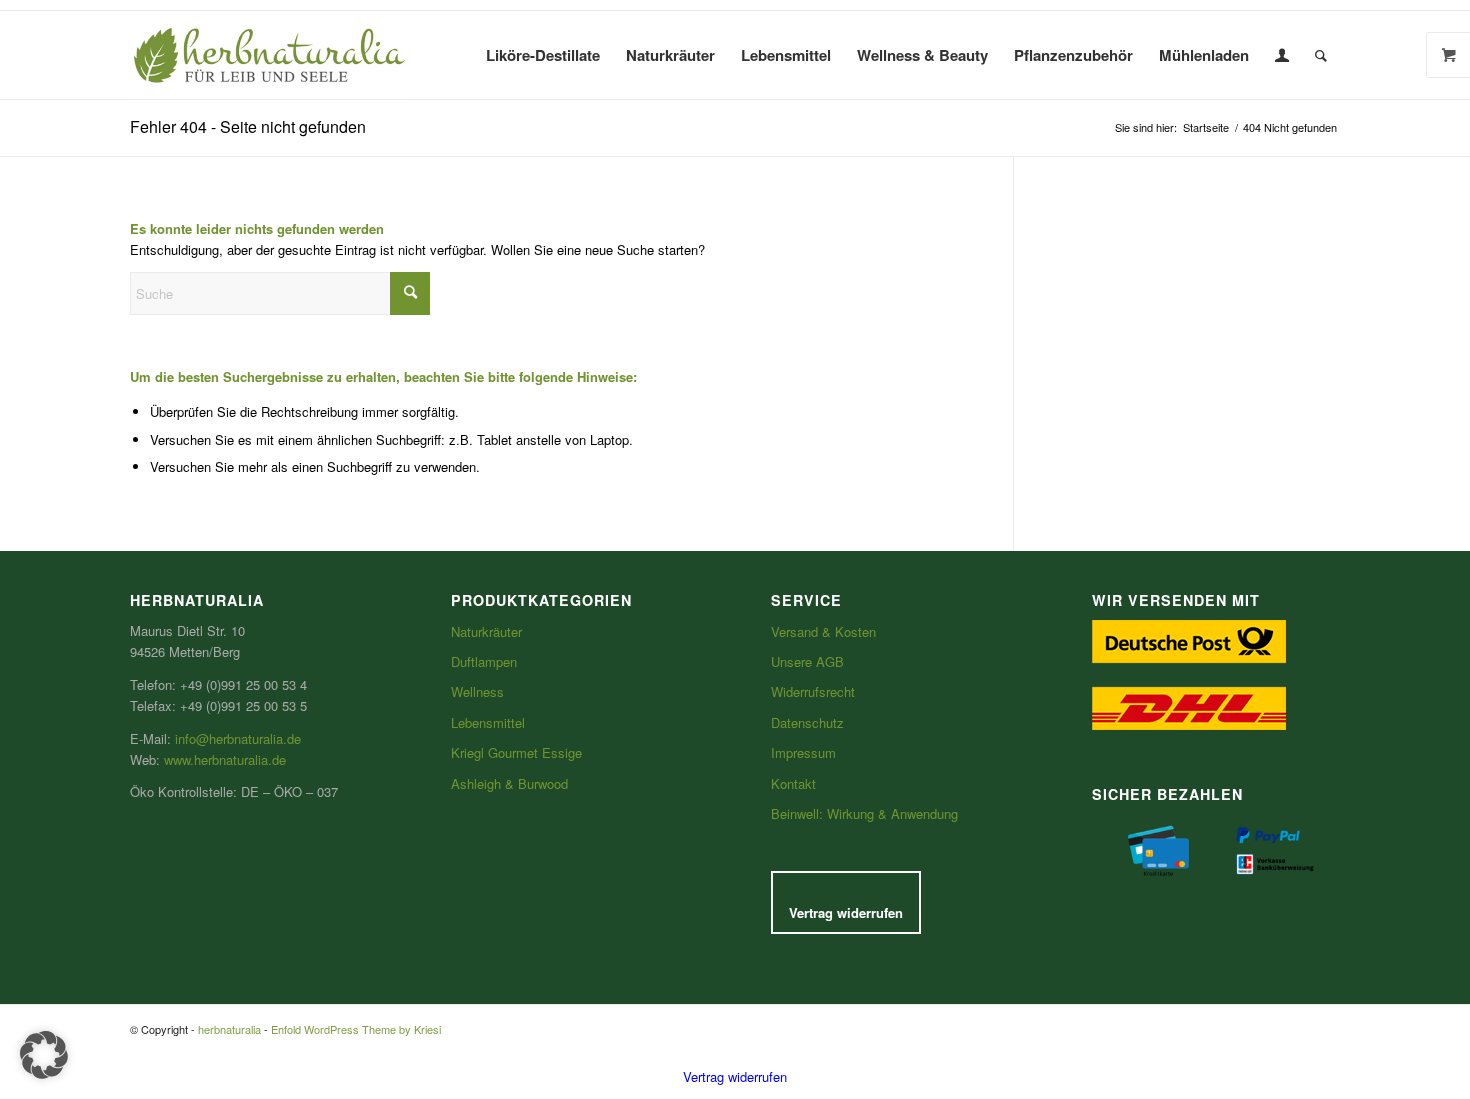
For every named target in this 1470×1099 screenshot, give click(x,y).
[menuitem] (543, 55)
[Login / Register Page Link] (1282, 55)
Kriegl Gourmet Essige (516, 752)
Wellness (477, 691)
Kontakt (793, 783)
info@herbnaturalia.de (238, 738)
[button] (44, 1055)
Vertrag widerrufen (846, 912)
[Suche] (1321, 55)
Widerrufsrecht (813, 691)
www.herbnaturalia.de (225, 759)
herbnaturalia (229, 1029)
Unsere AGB (807, 661)
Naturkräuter (486, 631)
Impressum (803, 752)
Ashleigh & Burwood (509, 783)
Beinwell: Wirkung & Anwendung (864, 813)
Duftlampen (484, 661)
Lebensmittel (488, 722)
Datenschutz (807, 722)
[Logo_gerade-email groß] (270, 55)
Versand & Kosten (823, 631)
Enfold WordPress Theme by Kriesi (356, 1029)
